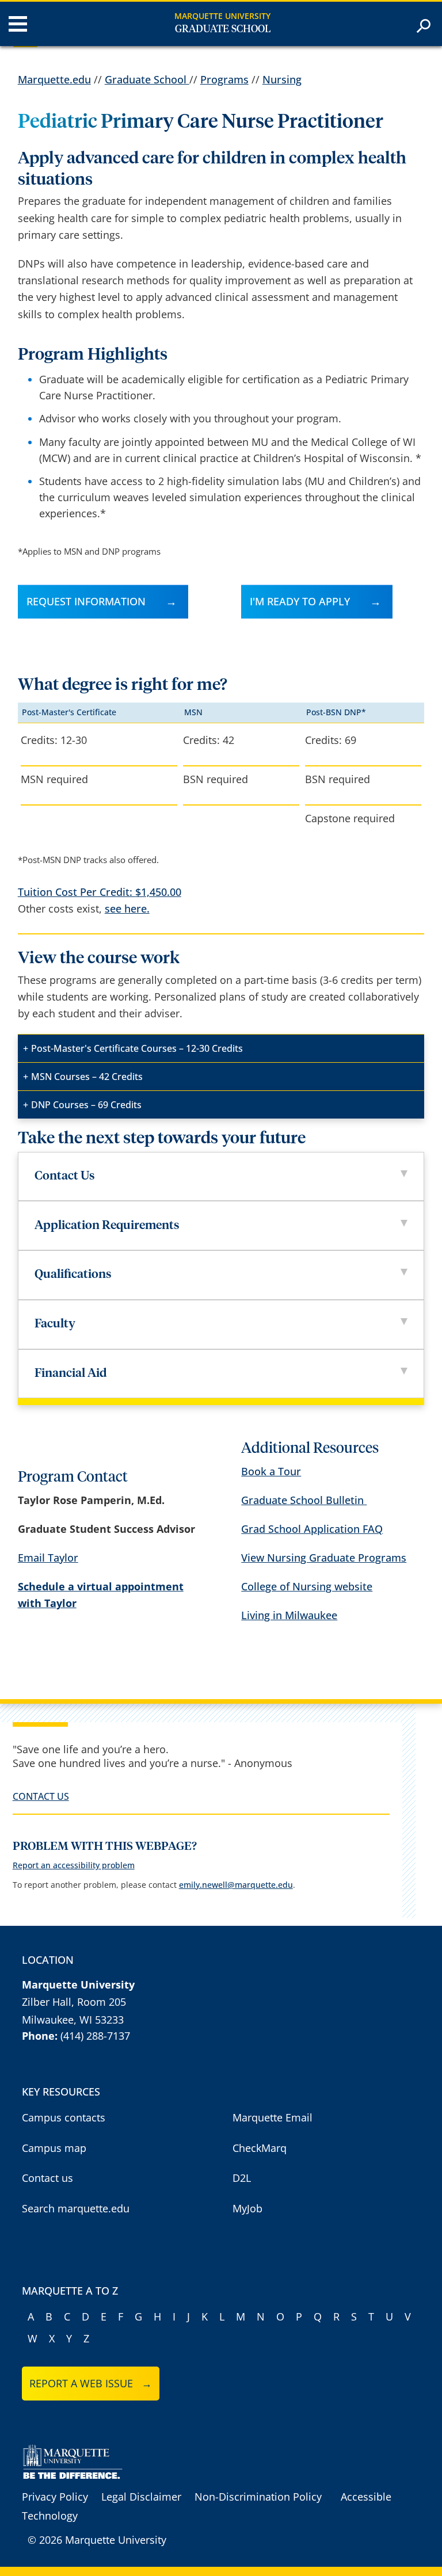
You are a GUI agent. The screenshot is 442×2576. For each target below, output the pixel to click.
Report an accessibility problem (74, 1865)
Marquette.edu (54, 79)
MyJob (247, 2208)
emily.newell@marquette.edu (236, 1885)
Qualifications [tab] (73, 1275)
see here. (127, 909)
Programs (224, 79)
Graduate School (223, 29)
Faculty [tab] (55, 1324)
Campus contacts (64, 2117)
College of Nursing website (307, 1586)
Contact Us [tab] (65, 1176)
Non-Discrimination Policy (258, 2497)
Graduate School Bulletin (304, 1500)
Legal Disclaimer (141, 2497)
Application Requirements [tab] (107, 1226)
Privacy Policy (55, 2497)
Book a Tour (271, 1471)
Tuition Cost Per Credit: (100, 892)
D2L (242, 2178)
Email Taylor (48, 1558)
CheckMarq (260, 2148)
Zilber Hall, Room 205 (74, 2002)
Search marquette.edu (76, 2208)
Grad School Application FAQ (312, 1529)
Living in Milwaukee (289, 1615)
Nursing (282, 79)
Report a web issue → (91, 2383)
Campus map (54, 2148)
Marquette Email (273, 2117)
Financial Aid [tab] (71, 1374)
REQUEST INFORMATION (86, 601)
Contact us (47, 2178)
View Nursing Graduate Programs (324, 1558)
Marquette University (222, 16)
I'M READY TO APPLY (300, 601)
